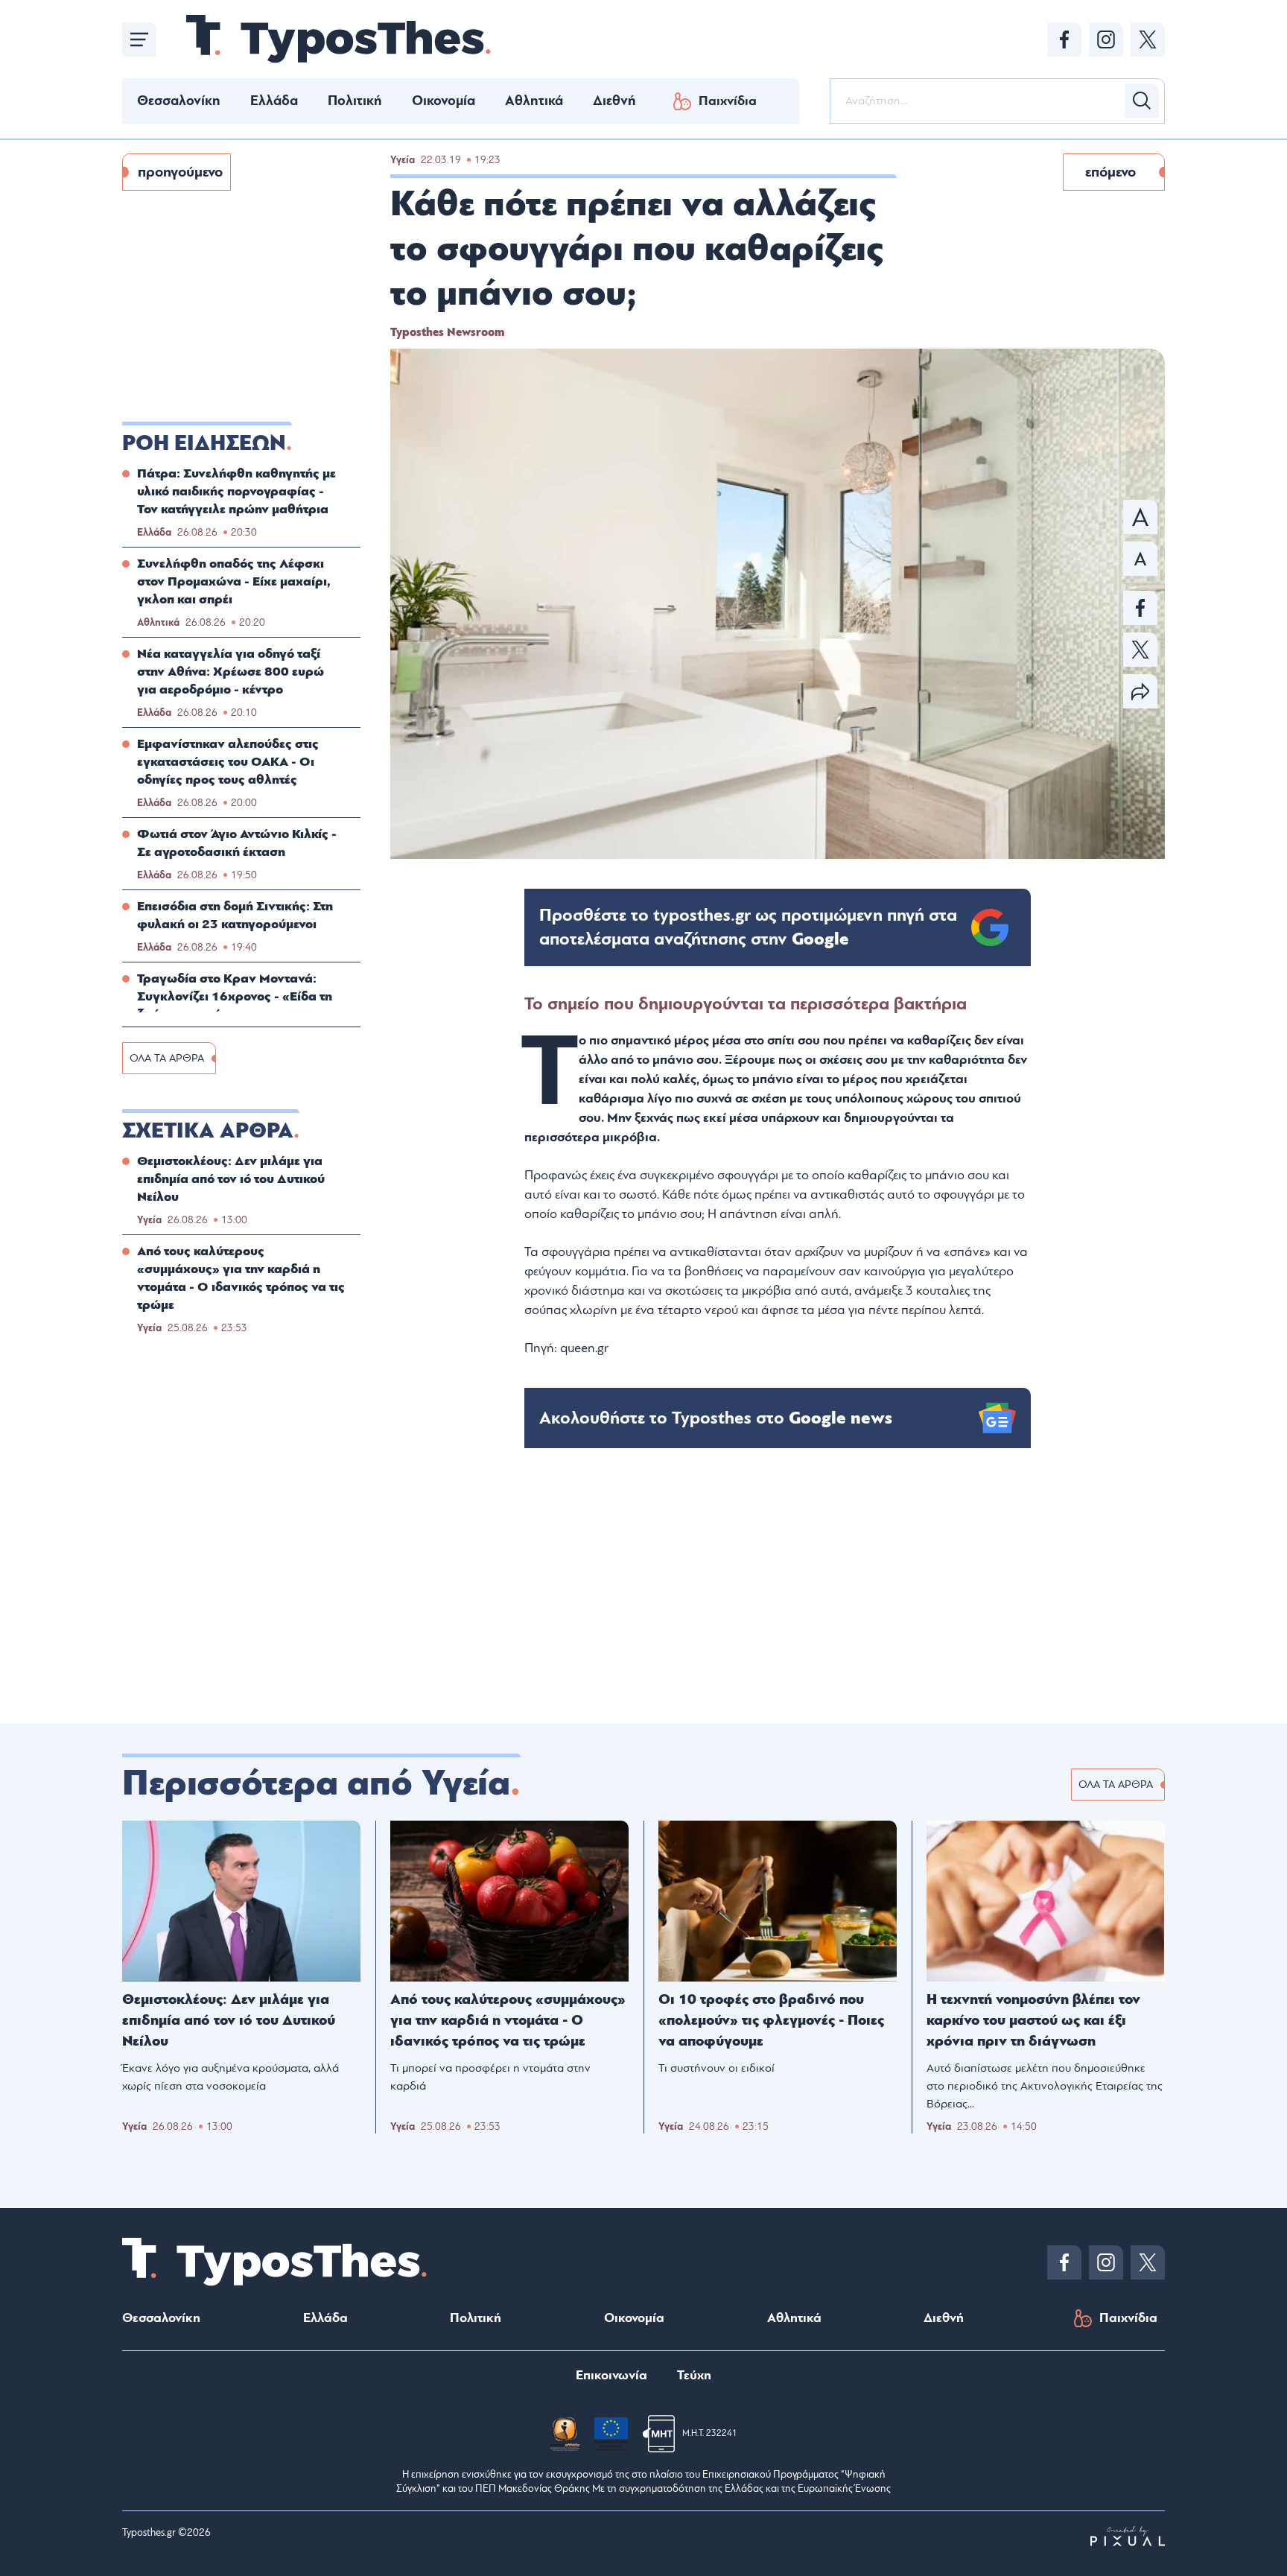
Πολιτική (355, 101)
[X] (1148, 39)
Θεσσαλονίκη (179, 101)
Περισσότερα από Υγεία (316, 1783)
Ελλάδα (274, 101)
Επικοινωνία (611, 2375)
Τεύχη (694, 2375)
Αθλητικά (534, 101)
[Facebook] (1064, 39)
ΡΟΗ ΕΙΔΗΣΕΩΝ (204, 443)
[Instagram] (1106, 39)
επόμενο (1110, 172)
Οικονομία (444, 101)
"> (748, 927)
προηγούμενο (180, 172)
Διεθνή (614, 101)
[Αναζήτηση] (1142, 101)
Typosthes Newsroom (447, 332)
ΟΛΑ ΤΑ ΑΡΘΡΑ (167, 1058)
